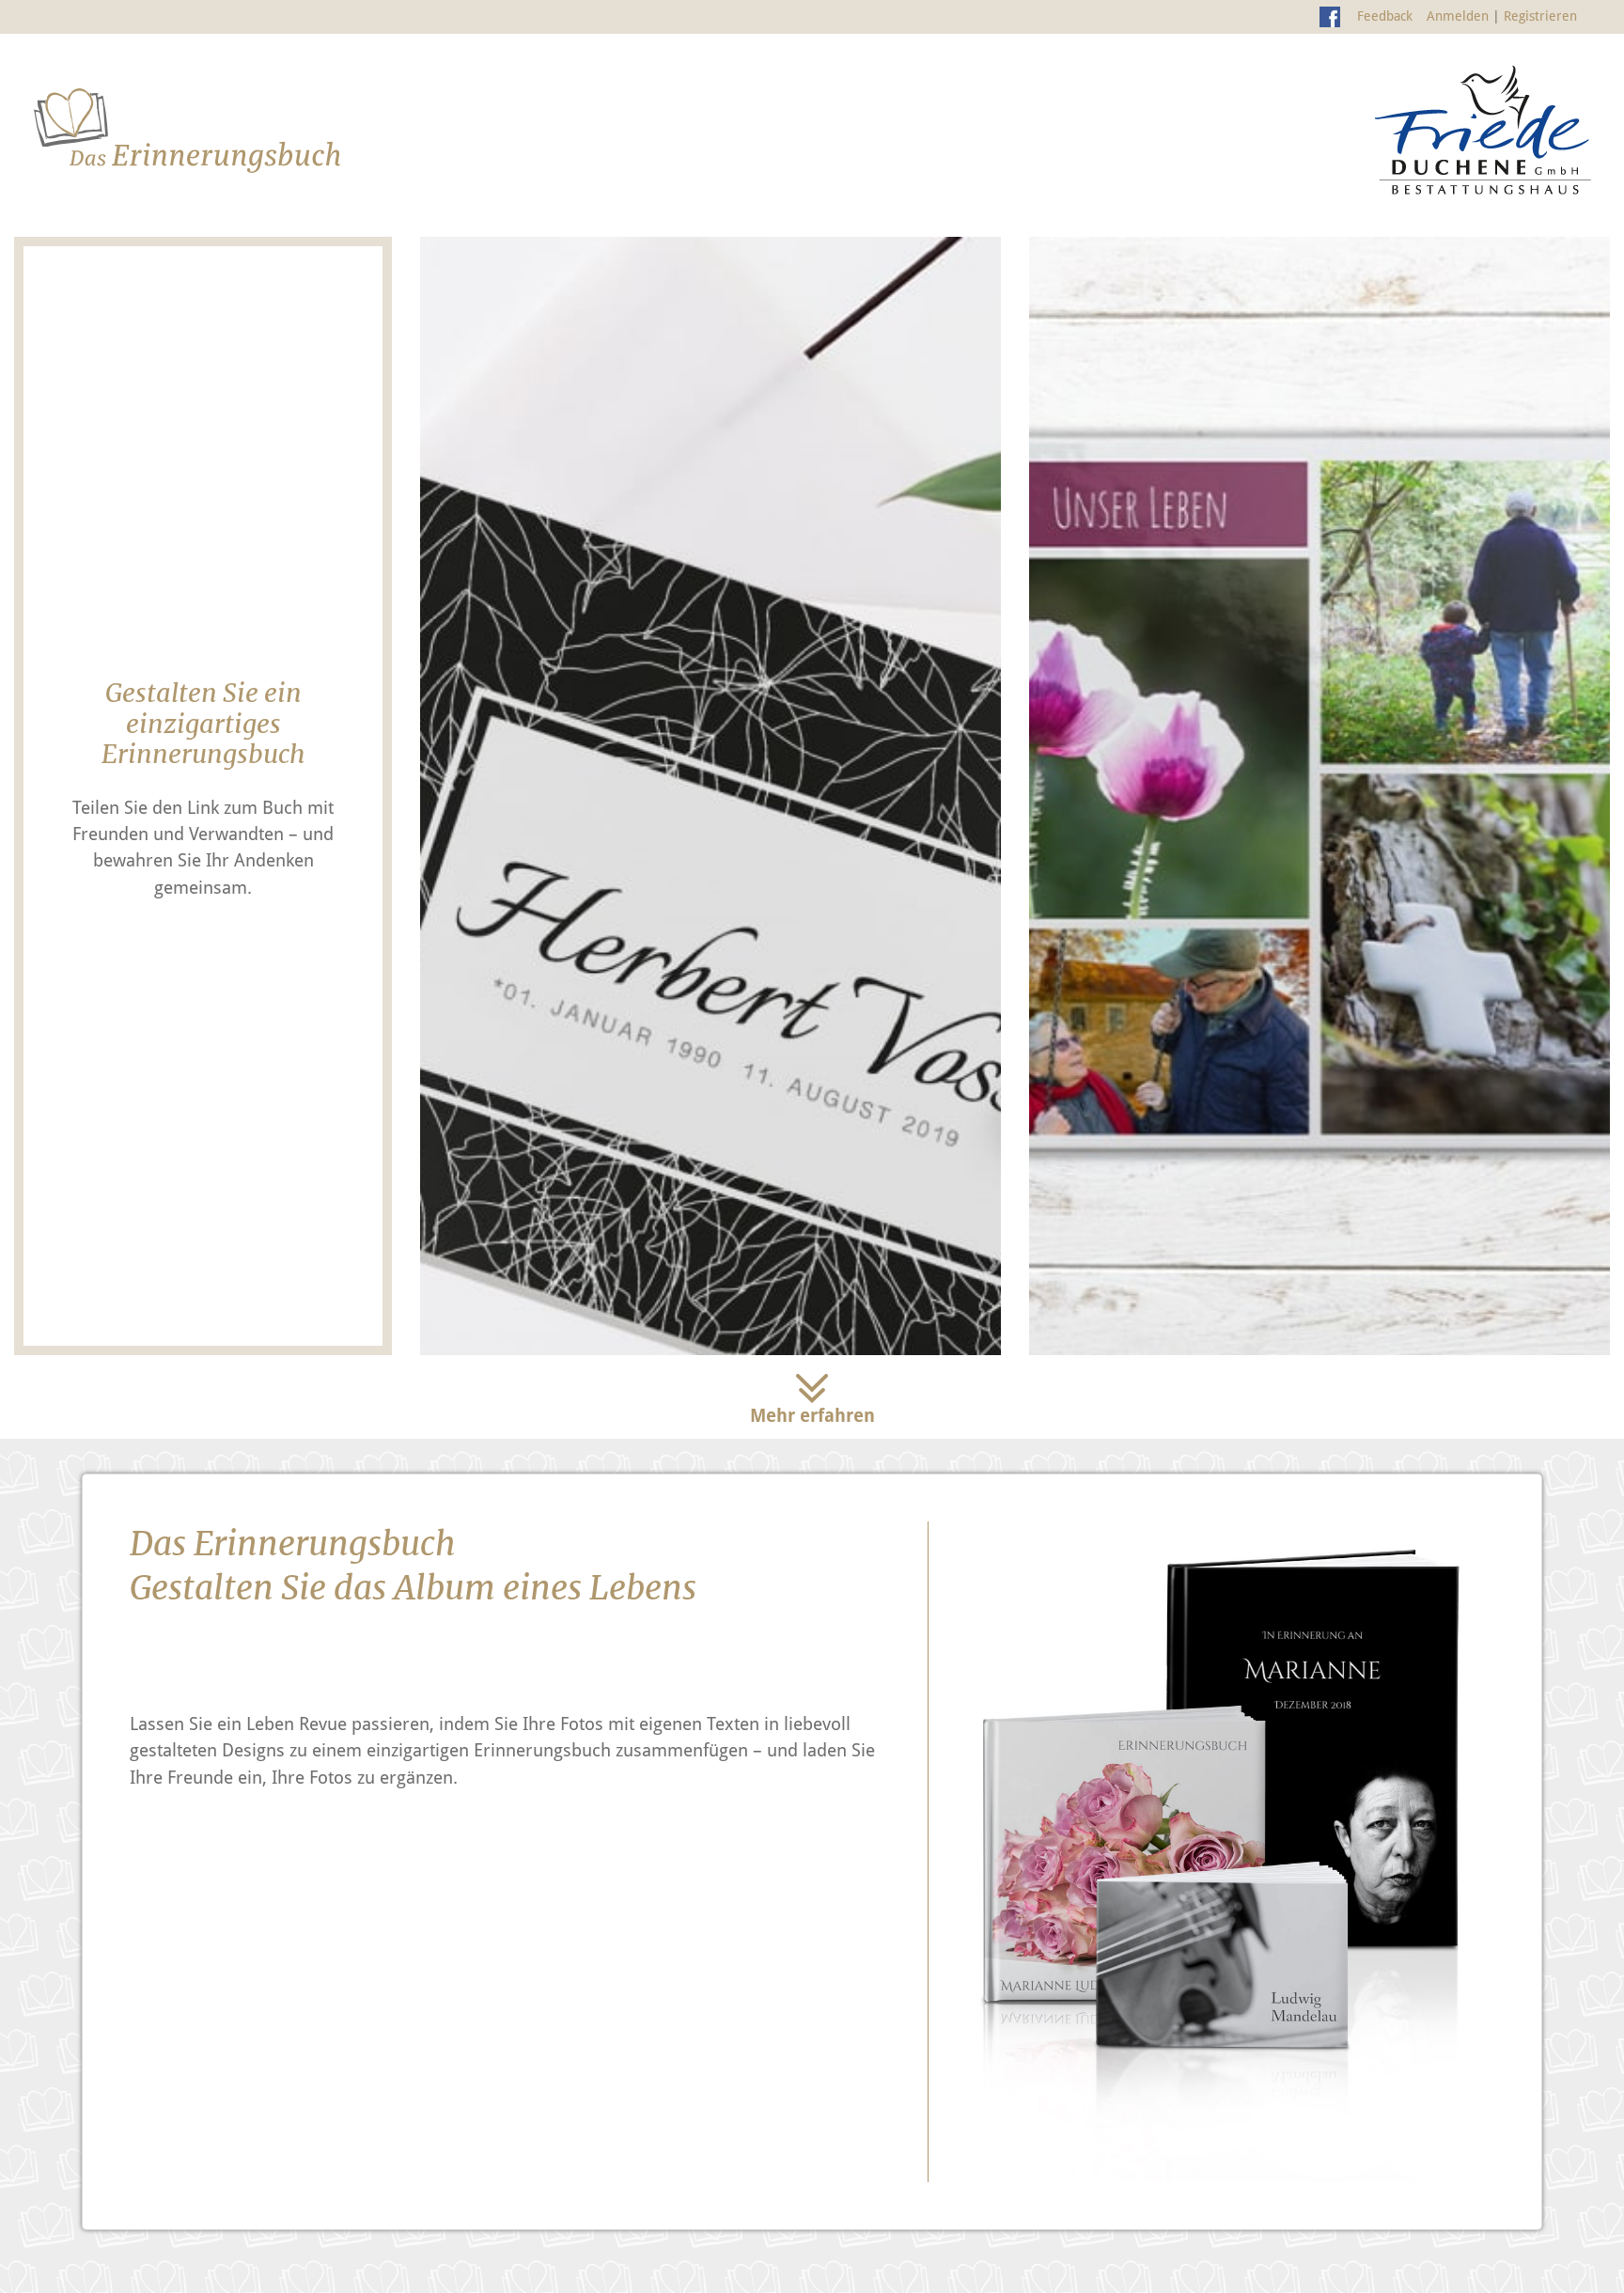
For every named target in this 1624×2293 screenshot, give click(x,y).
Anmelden (1458, 16)
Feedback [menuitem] (1385, 16)
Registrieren (1540, 16)
